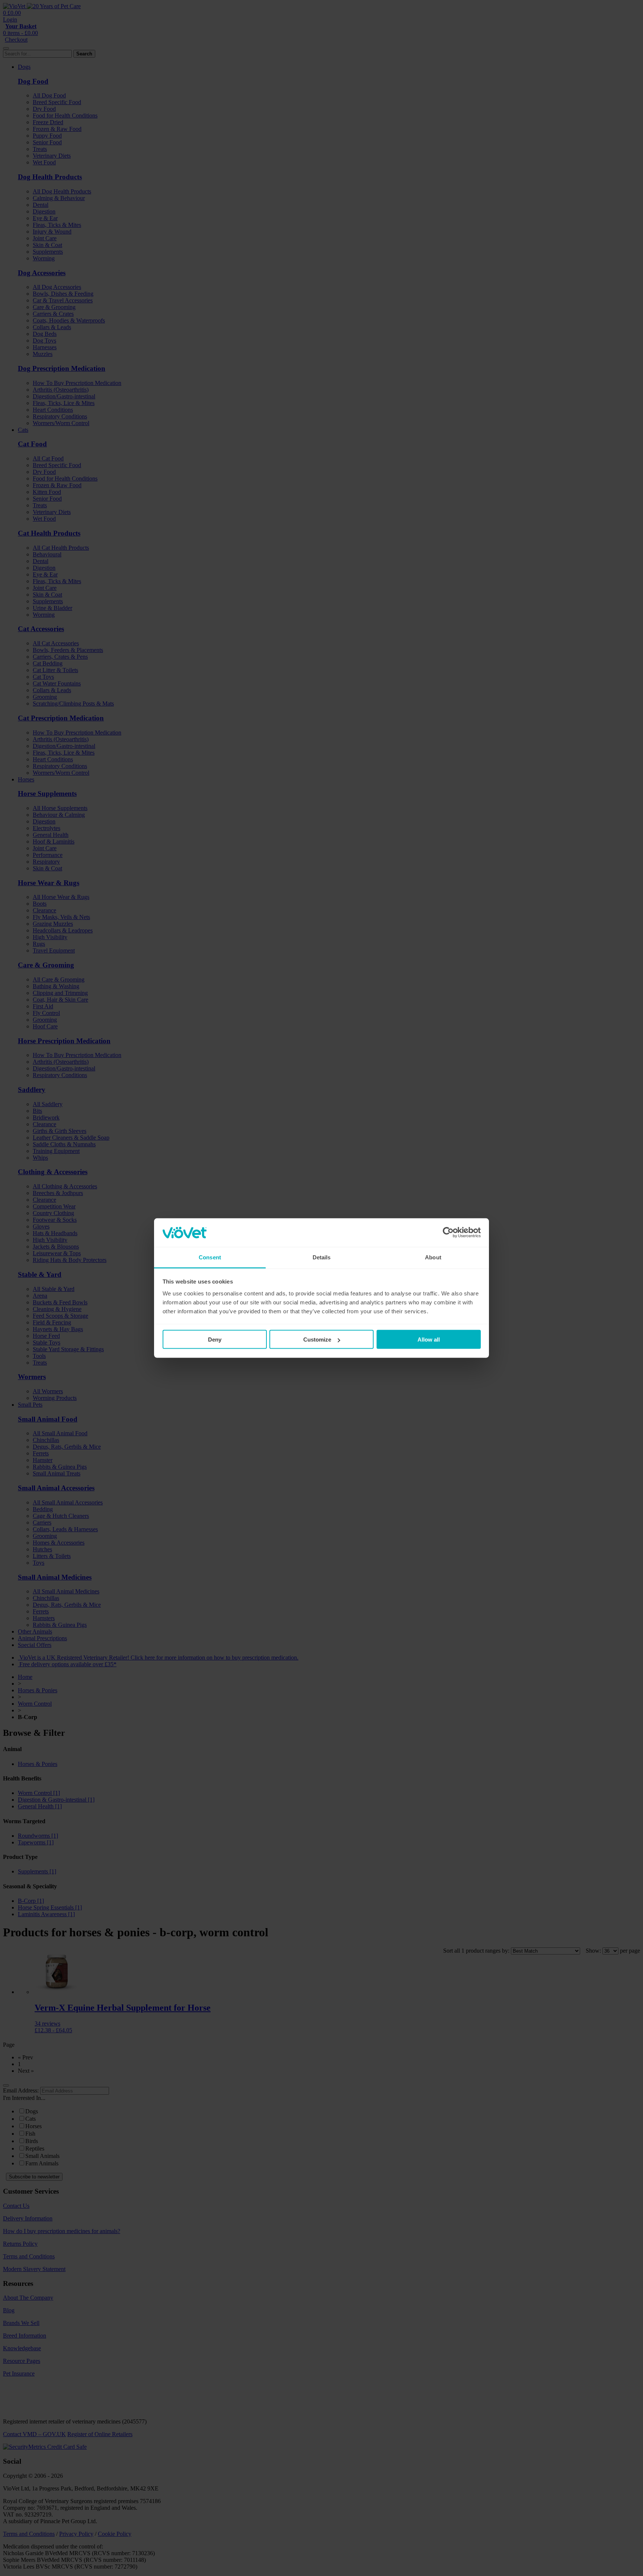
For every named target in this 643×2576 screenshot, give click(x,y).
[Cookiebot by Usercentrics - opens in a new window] (448, 1233)
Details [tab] (322, 1257)
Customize (317, 1340)
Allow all (429, 1340)
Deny (215, 1340)
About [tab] (433, 1257)
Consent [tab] (210, 1257)
